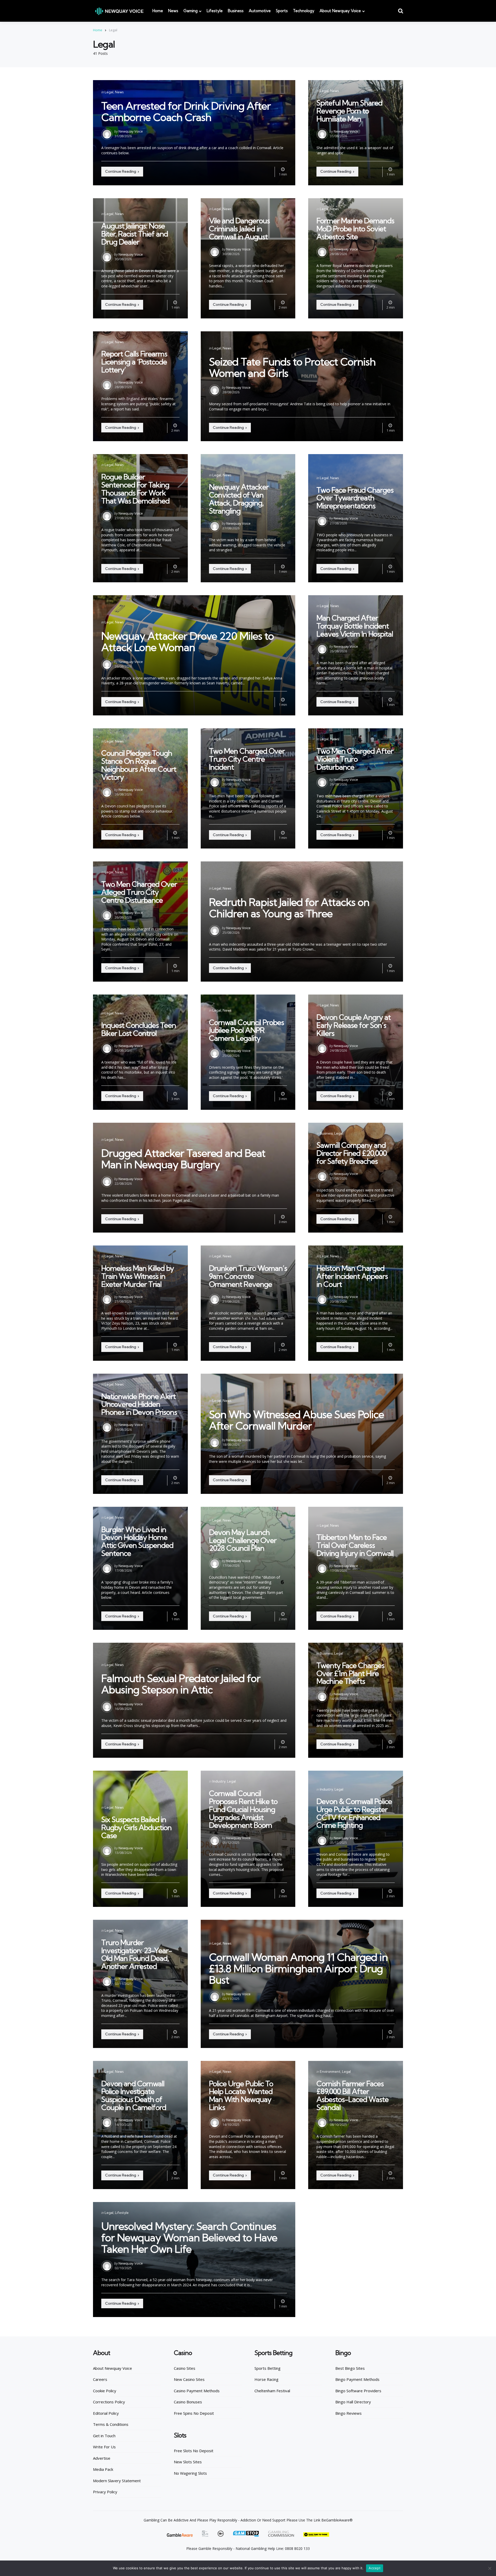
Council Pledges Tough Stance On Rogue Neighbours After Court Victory (139, 765)
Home (158, 11)
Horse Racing (266, 2379)
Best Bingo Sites (350, 2368)
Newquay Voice (131, 131)
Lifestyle (215, 11)
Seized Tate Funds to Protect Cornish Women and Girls (292, 367)
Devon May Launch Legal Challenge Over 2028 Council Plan (243, 1540)
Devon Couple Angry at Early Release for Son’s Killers (354, 1025)
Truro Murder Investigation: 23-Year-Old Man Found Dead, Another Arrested (137, 1954)
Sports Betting (268, 2368)
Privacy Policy (105, 2492)
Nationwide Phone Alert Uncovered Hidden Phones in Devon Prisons (139, 1404)
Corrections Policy (109, 2402)
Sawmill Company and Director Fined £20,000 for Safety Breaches (352, 1153)
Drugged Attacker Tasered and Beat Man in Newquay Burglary (183, 1159)
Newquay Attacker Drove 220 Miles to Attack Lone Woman (188, 642)
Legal (109, 92)
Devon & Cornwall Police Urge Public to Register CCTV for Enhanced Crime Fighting (354, 1813)
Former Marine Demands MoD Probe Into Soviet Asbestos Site (355, 229)
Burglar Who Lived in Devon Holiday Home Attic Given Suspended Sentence (137, 1541)
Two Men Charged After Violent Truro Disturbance (355, 759)
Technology (304, 11)
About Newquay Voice (340, 11)
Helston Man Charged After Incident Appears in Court (352, 1276)
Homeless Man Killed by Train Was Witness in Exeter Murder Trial (138, 1276)
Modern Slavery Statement (117, 2481)
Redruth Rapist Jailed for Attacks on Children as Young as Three (289, 908)
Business (236, 11)
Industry (219, 1781)
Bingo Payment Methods (357, 2379)
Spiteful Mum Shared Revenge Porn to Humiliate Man (349, 111)
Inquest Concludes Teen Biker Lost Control (139, 1029)
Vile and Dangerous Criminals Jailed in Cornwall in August (239, 229)
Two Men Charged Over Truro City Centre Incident (247, 759)
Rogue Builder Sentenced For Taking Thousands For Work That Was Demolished (135, 489)
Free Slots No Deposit (194, 2451)
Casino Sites (185, 2368)
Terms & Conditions (111, 2424)
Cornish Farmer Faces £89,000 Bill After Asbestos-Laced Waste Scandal (352, 2095)
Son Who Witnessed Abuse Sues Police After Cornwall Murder (296, 1420)
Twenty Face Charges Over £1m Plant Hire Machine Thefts (350, 1673)
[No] (490, 2568)
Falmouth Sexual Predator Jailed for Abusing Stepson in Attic (181, 1684)
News (173, 11)
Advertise (102, 2458)
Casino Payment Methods (197, 2391)
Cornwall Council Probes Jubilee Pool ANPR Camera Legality (246, 1030)
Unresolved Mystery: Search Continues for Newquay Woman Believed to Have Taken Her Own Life (189, 2238)
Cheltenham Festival (272, 2391)
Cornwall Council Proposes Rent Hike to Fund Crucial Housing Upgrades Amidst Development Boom (243, 1809)
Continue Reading (121, 171)
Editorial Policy (106, 2413)
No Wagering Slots (190, 2473)
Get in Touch (104, 2436)
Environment (330, 2071)
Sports (282, 11)
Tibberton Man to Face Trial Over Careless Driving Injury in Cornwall (355, 1545)
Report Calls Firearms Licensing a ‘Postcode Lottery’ (134, 362)
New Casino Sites (189, 2379)
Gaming (191, 11)
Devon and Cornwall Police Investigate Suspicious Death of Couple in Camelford (134, 2095)
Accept (375, 2568)
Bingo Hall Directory (353, 2402)
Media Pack (103, 2469)
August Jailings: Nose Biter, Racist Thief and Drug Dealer (135, 234)
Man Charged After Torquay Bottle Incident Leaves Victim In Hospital (355, 626)
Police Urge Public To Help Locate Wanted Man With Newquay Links (241, 2095)
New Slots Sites (188, 2462)
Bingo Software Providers (358, 2391)
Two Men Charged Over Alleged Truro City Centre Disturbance (139, 892)
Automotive (260, 11)
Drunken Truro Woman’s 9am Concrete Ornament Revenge (248, 1276)
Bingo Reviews (348, 2413)
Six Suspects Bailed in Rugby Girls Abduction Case (136, 1827)
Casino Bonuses (188, 2402)
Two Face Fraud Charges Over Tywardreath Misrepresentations (355, 498)
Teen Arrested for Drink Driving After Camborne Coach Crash (186, 112)
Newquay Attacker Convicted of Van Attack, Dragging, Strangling (239, 499)
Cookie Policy (105, 2391)
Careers (100, 2379)
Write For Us (104, 2447)
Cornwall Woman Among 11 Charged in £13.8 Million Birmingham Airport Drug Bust (298, 1969)
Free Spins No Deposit (194, 2413)
